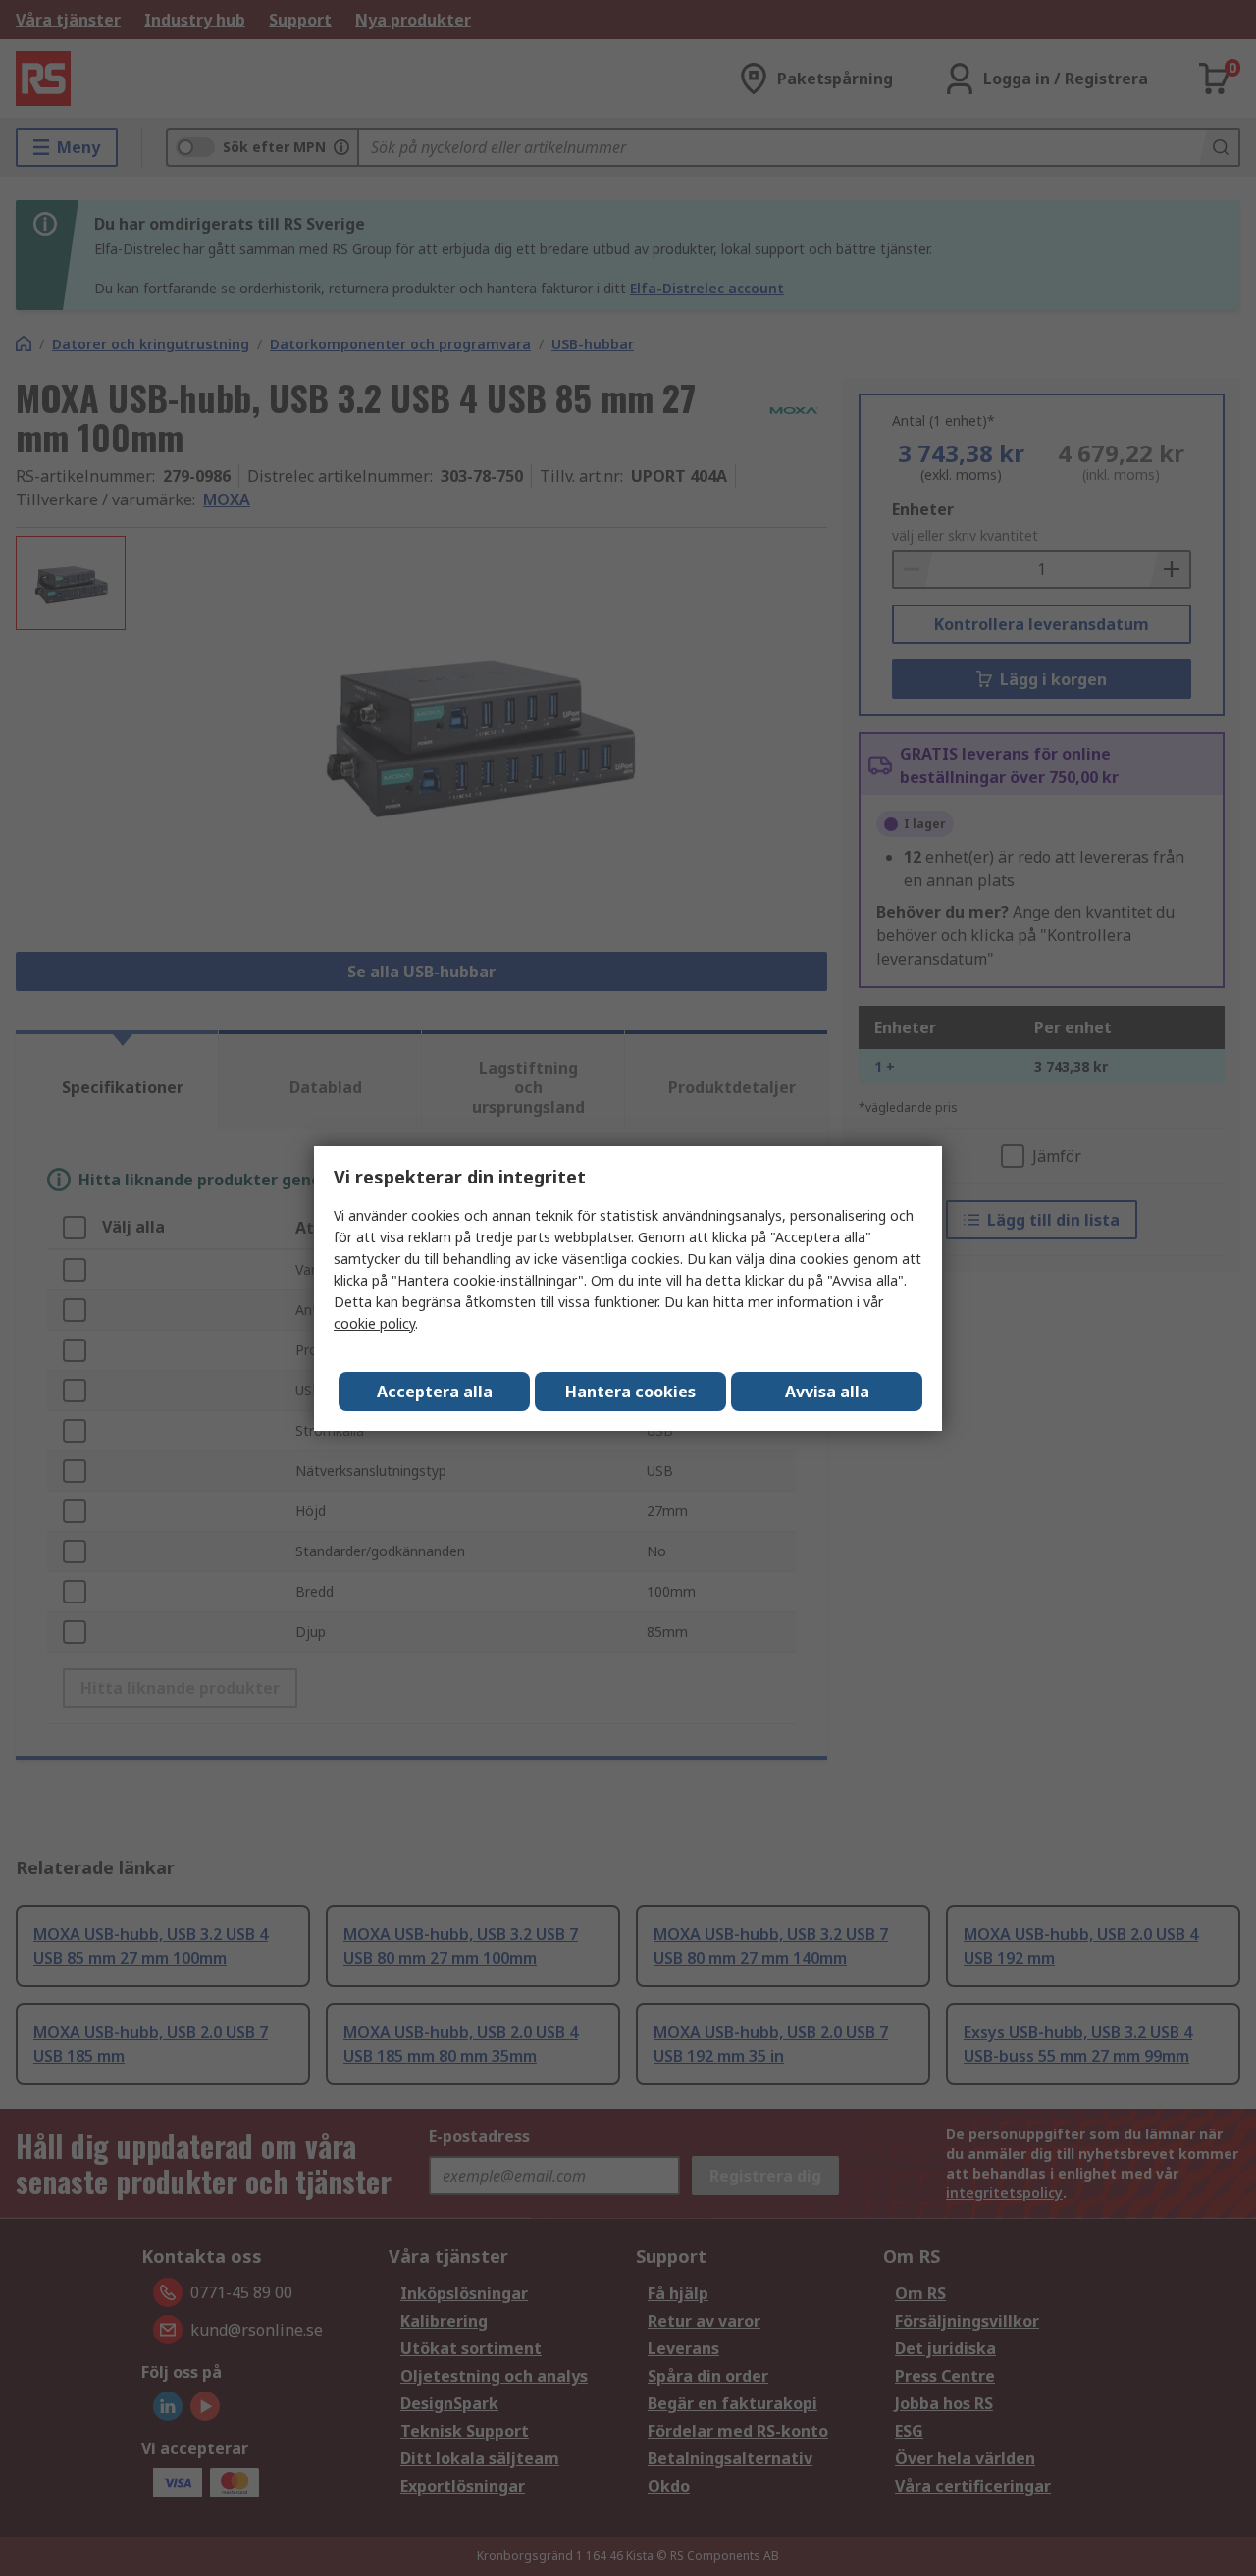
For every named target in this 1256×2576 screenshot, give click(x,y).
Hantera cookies (630, 1392)
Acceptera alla (435, 1392)
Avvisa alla (827, 1392)
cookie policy (374, 1323)
